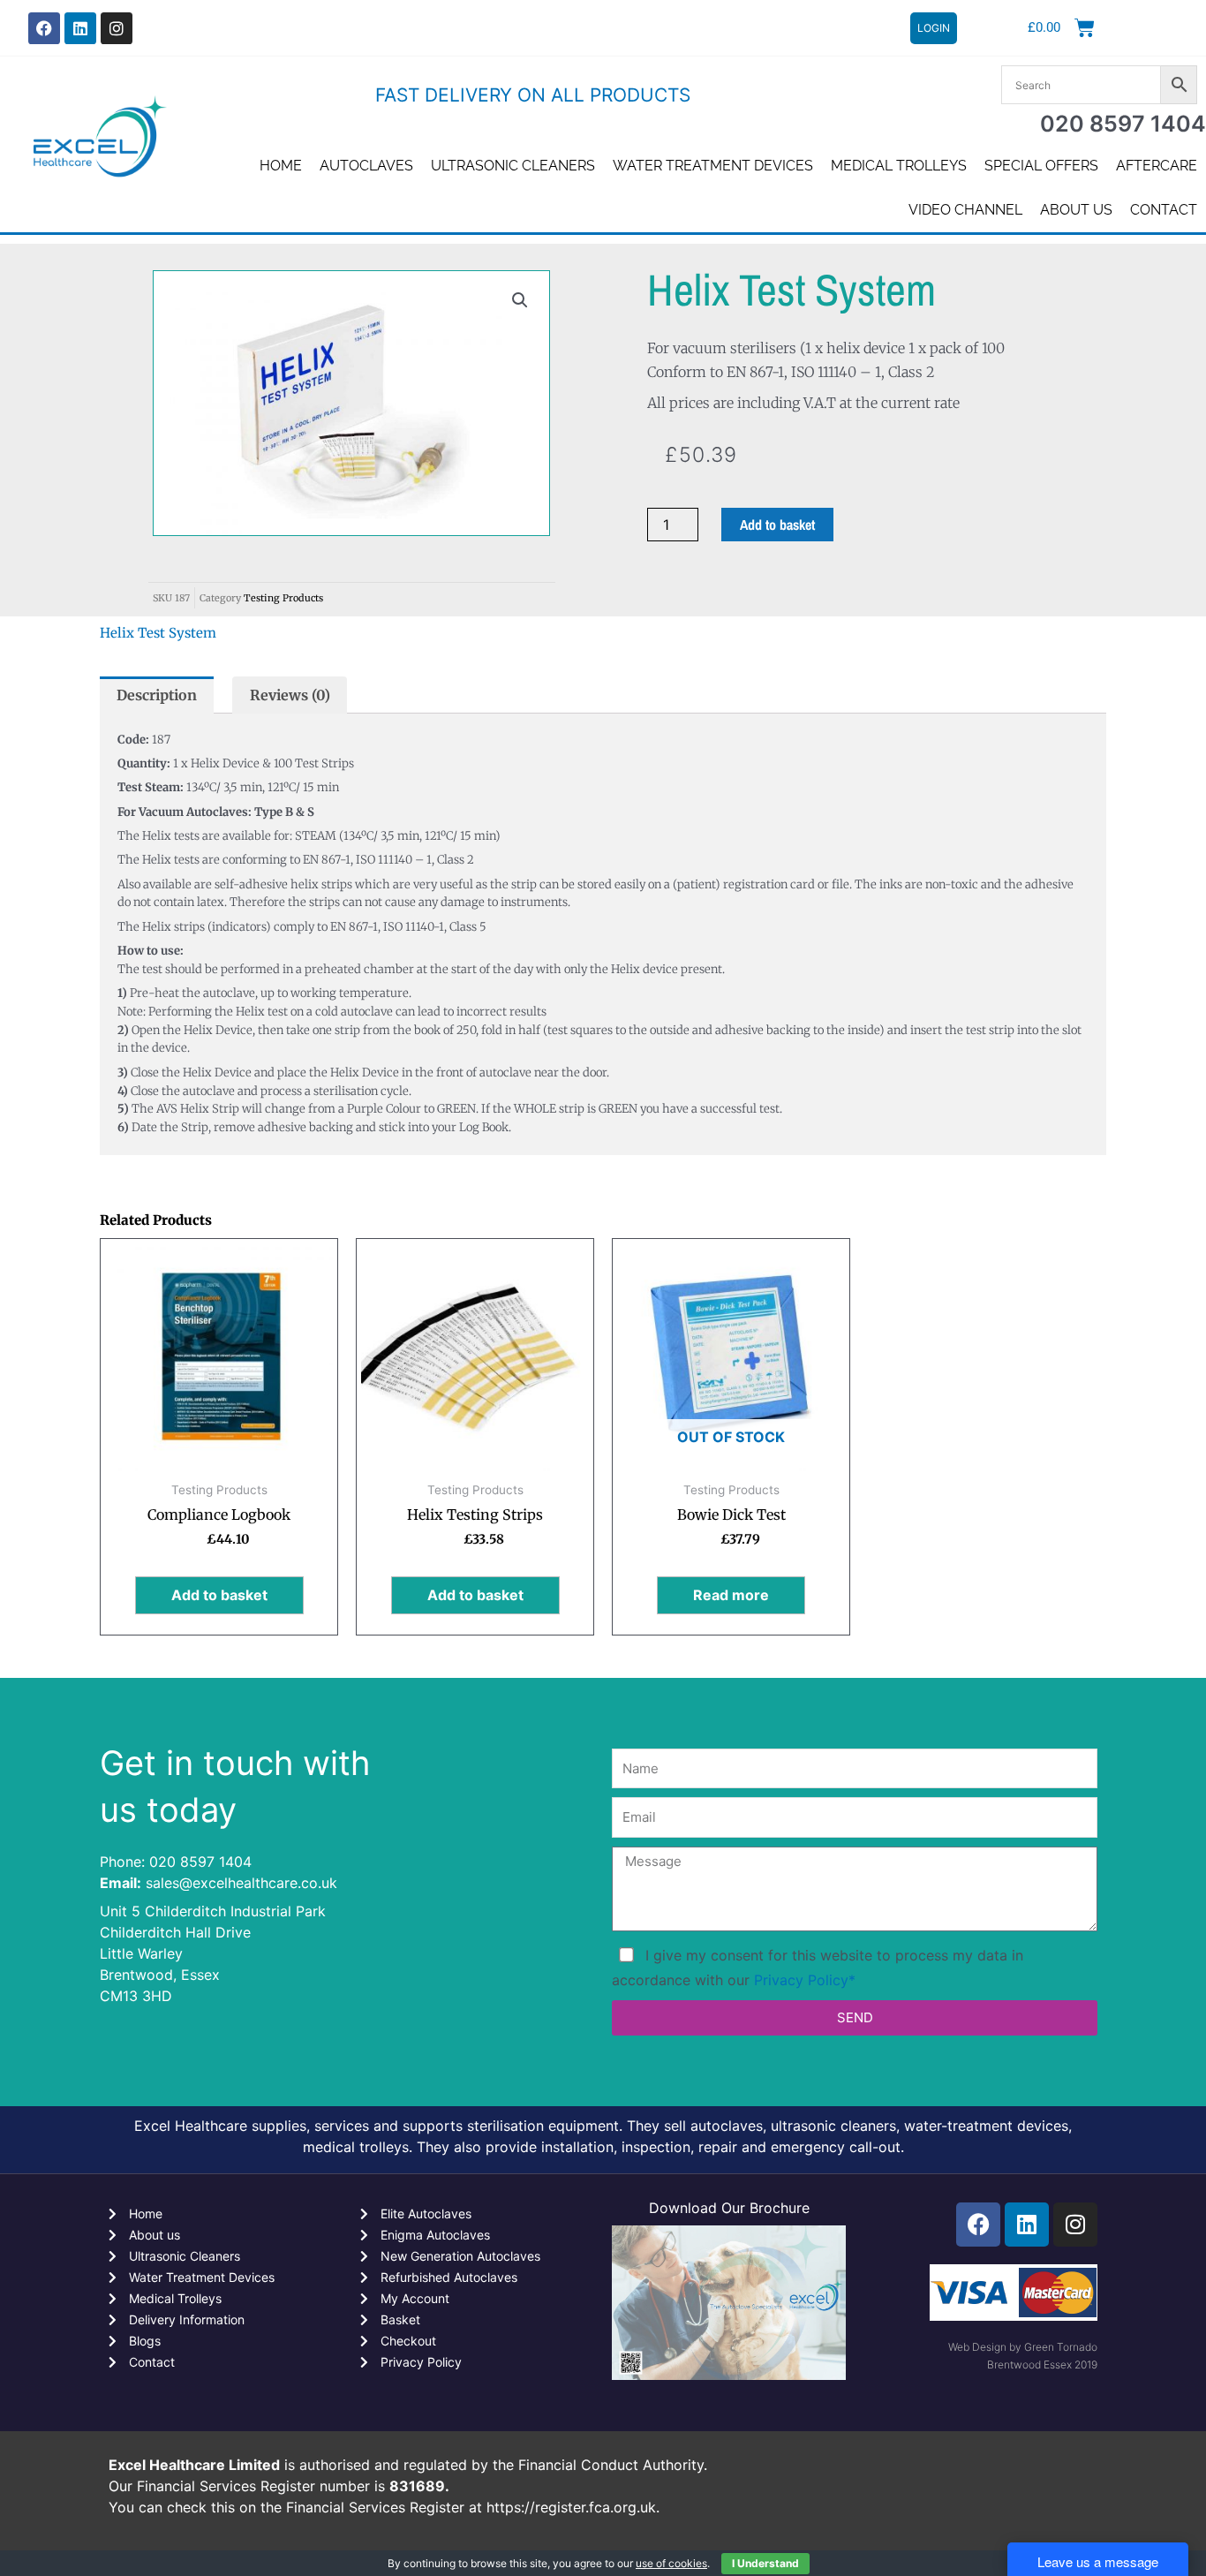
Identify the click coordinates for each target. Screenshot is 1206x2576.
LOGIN (934, 28)
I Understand (765, 2563)
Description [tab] (157, 695)
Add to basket (777, 525)
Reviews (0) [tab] (290, 695)
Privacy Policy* (805, 1980)
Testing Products (283, 598)
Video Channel (965, 210)
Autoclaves (366, 166)
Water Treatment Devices (713, 166)
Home (281, 166)
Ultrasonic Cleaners (513, 166)
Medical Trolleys (899, 166)
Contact (1164, 210)
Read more (731, 1595)
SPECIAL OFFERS (1041, 166)
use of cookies (671, 2563)
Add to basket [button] (219, 1595)
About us (1076, 210)
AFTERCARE (1157, 166)
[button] (520, 300)
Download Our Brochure (729, 2208)
